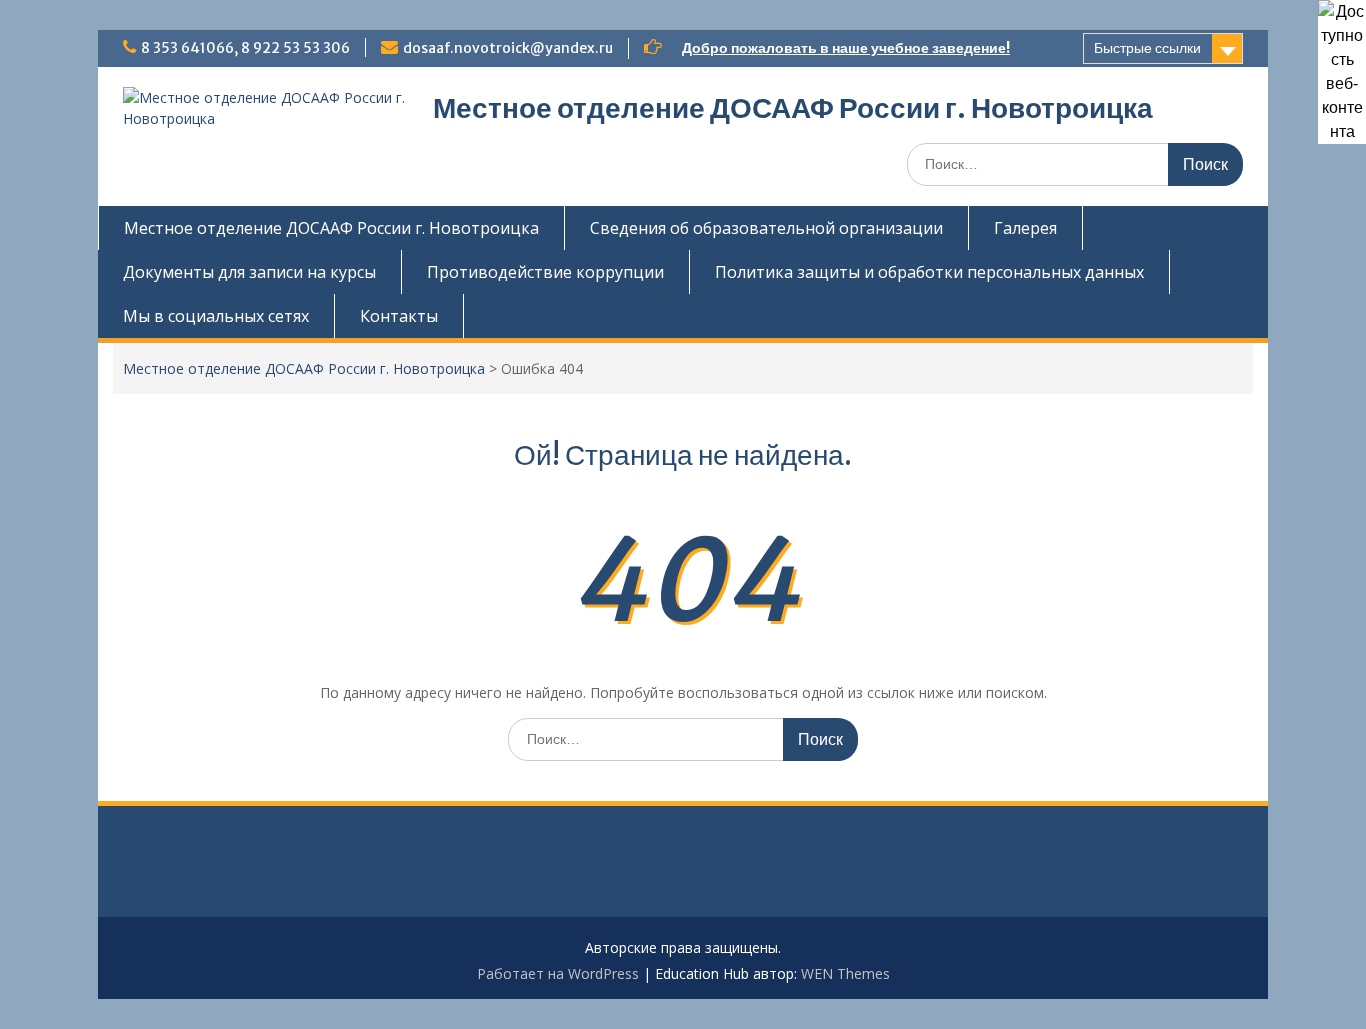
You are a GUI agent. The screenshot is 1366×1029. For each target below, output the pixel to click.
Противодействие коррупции (545, 272)
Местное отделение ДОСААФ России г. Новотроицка (793, 108)
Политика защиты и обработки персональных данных (929, 272)
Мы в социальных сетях (216, 316)
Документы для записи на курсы (249, 272)
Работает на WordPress (558, 973)
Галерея (1025, 228)
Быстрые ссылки (1147, 48)
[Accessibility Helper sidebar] (1342, 24)
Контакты (399, 316)
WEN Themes (845, 973)
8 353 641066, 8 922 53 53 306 (245, 48)
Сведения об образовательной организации (766, 228)
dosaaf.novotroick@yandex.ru (508, 48)
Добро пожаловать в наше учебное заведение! (846, 48)
